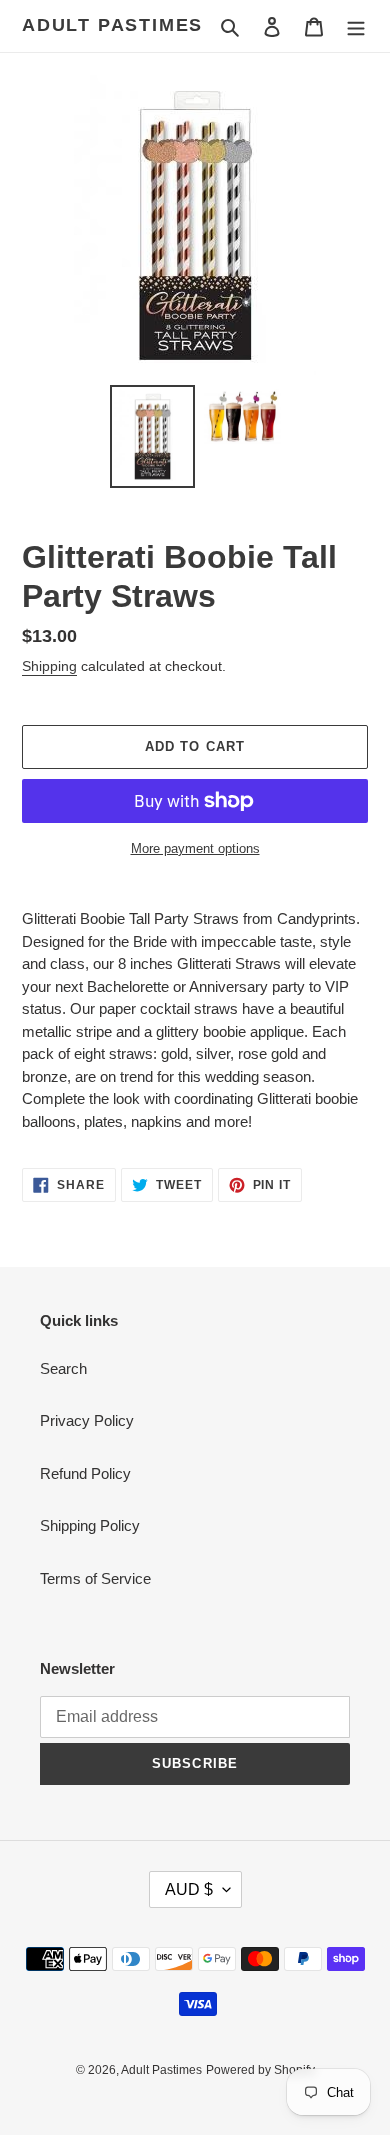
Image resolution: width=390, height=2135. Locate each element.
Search (63, 1368)
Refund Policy (85, 1473)
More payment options (195, 848)
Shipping (49, 666)
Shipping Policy (90, 1525)
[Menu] (356, 26)
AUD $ (189, 1889)
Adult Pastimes (112, 25)
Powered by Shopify (260, 2070)
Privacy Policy (87, 1420)
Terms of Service (95, 1578)
